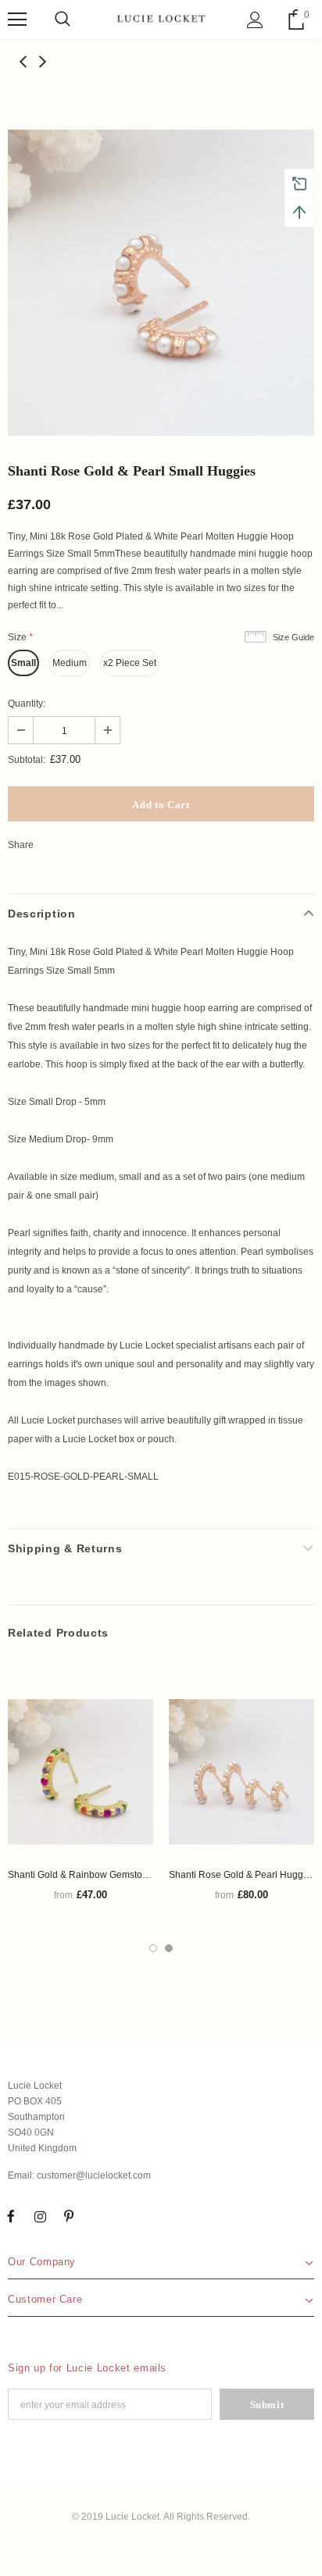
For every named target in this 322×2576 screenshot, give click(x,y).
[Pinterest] (69, 2217)
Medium (70, 663)
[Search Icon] (63, 20)
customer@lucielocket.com (94, 2175)
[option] (161, 283)
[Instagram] (40, 2217)
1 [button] (153, 1948)
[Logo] (161, 19)
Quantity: (27, 704)
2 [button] (169, 1948)
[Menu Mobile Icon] (17, 20)
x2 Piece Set (130, 663)
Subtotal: (27, 760)
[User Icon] (255, 20)
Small (23, 663)
